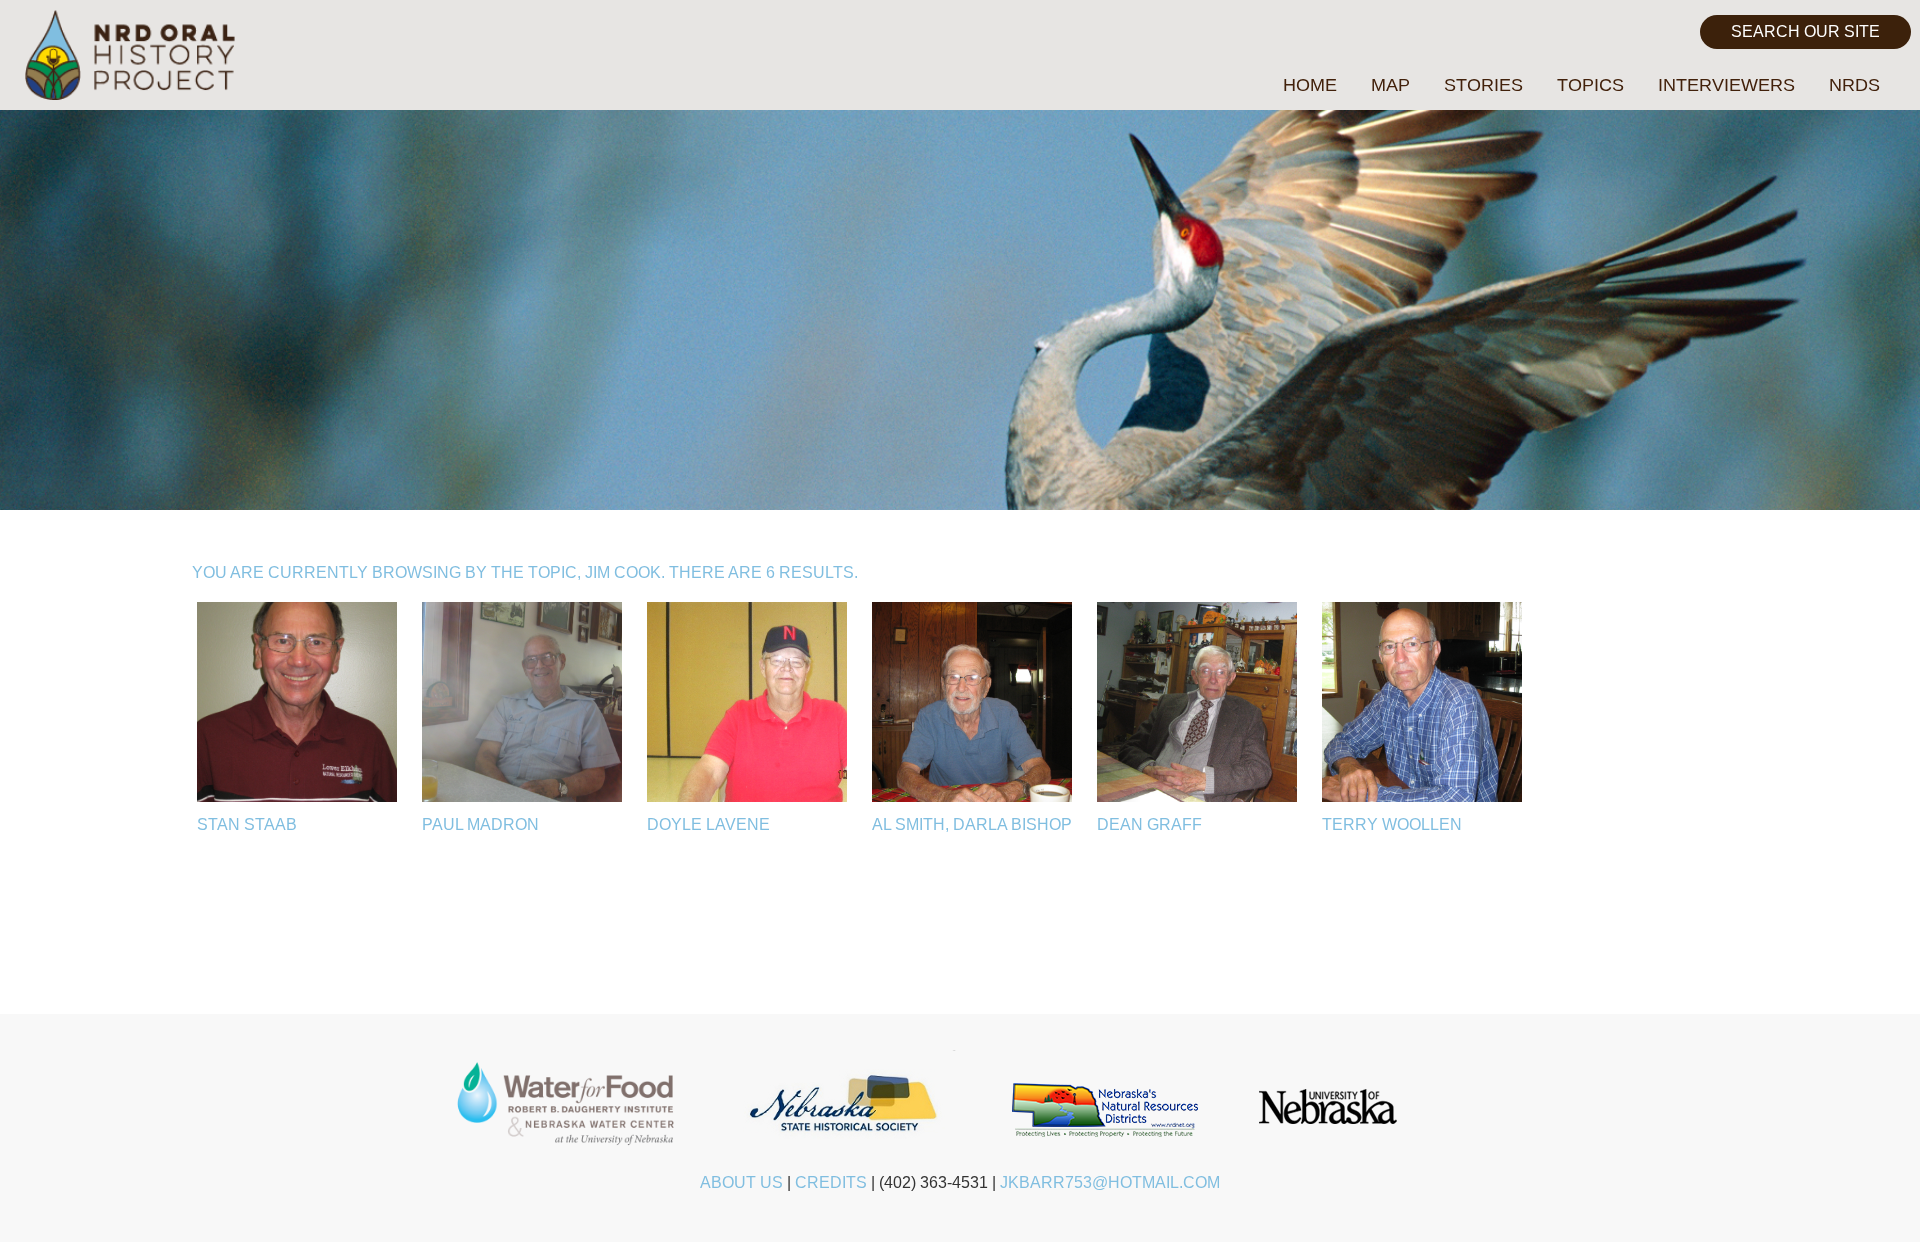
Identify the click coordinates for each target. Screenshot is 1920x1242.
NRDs (1854, 85)
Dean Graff (1149, 824)
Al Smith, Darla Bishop (972, 824)
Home (1310, 85)
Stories (1483, 85)
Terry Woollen (1392, 824)
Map (1390, 85)
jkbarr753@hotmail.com (1110, 1182)
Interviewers (1726, 85)
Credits (831, 1182)
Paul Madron (480, 824)
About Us (741, 1182)
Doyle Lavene (708, 824)
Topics (1590, 85)
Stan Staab (247, 824)
